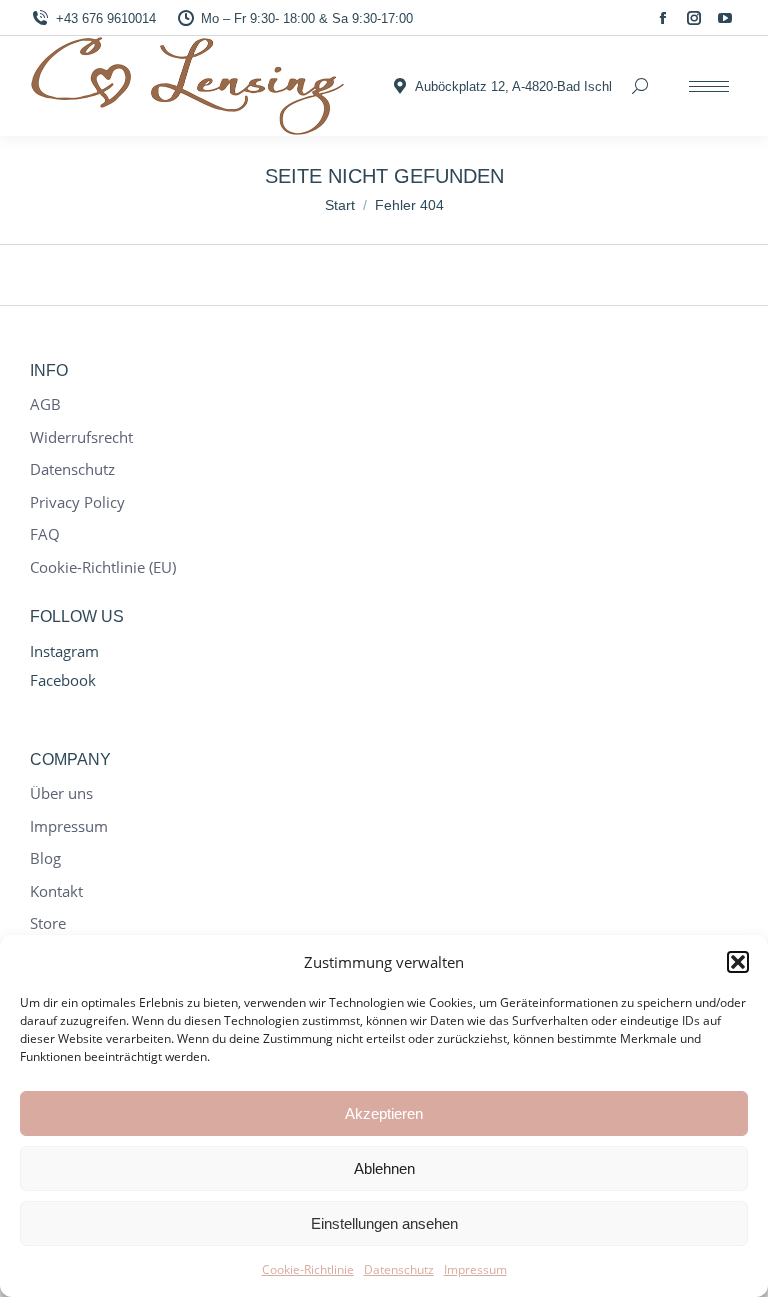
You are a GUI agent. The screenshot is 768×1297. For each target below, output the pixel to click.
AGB (45, 404)
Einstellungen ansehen (384, 1223)
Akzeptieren (384, 1113)
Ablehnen (384, 1168)
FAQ (45, 534)
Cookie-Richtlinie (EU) (103, 567)
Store (48, 923)
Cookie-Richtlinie (308, 1269)
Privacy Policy (77, 502)
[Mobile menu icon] (709, 86)
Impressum (475, 1269)
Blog (45, 858)
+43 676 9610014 (106, 18)
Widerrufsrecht (81, 437)
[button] (738, 962)
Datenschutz (399, 1269)
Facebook (63, 680)
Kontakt (56, 891)
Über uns (61, 793)
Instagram (64, 651)
